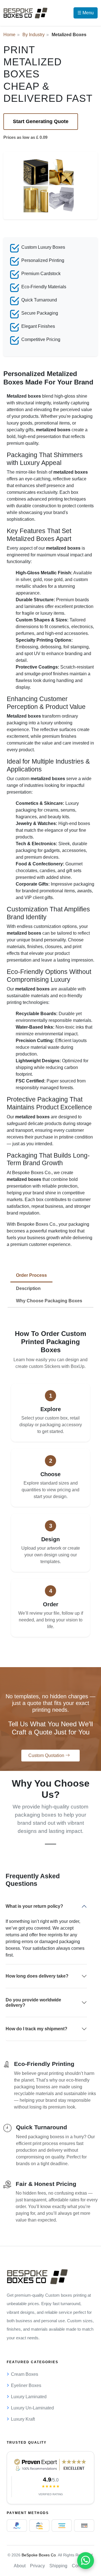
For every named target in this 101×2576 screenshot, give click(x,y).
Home (9, 35)
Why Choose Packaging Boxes (49, 1301)
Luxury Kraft (23, 2419)
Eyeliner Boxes (26, 2385)
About (20, 2566)
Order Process (31, 1275)
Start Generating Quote (41, 121)
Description (28, 1288)
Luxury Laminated (29, 2397)
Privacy (37, 2566)
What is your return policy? (34, 1906)
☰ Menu (86, 13)
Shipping (58, 2566)
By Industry (34, 35)
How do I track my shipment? (36, 2029)
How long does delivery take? (37, 1976)
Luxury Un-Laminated (32, 2408)
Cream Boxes (25, 2374)
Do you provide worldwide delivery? (33, 2003)
